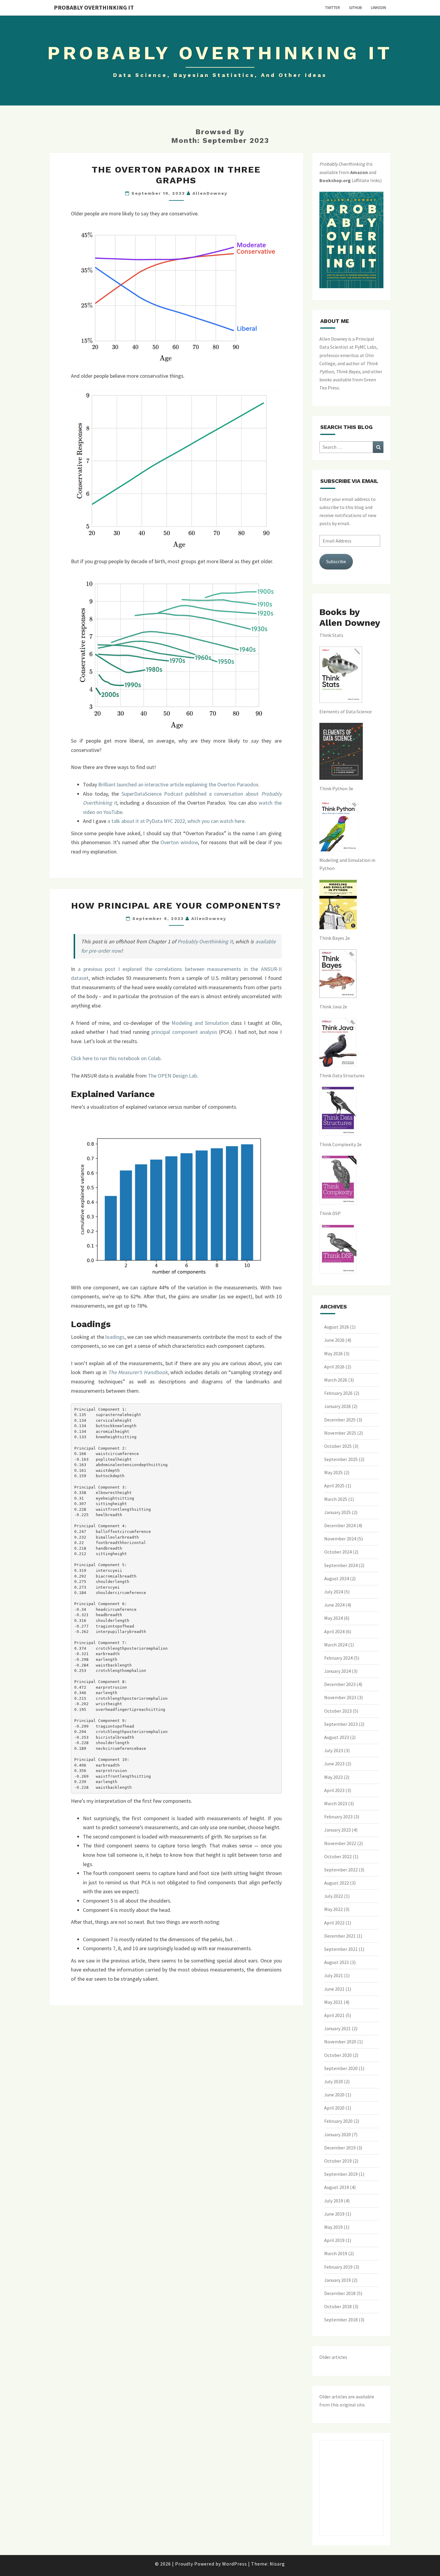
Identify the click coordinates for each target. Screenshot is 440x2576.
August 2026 (337, 1327)
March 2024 (336, 1645)
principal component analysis (184, 1032)
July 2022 (334, 1896)
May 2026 (333, 1353)
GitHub (355, 7)
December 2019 (340, 2148)
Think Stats (331, 635)
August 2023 (337, 1737)
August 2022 (337, 1883)
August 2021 (337, 1962)
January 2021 (337, 2028)
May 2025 (333, 1472)
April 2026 (334, 1367)
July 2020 (334, 2081)
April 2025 (334, 1486)
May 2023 (333, 1777)
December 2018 (340, 2293)
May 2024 (333, 1618)
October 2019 (338, 2161)
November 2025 (340, 1433)
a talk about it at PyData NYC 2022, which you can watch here (176, 821)
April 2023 (334, 1790)
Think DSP (330, 1213)
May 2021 (333, 2002)
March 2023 (336, 1803)
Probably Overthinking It (94, 7)
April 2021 (334, 2015)
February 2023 (338, 1817)
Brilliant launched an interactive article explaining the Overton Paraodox (178, 784)
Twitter (333, 7)
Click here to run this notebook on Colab (116, 1058)
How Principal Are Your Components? (176, 905)
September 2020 (341, 2068)
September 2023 (341, 1724)
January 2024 (337, 1671)
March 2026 (336, 1380)
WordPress (235, 2564)
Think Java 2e (333, 1007)
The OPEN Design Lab (172, 1076)
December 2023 (340, 1684)
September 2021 (341, 1949)
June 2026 (334, 1340)
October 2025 (338, 1446)
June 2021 (334, 1989)
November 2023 (340, 1697)
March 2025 (336, 1499)
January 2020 (337, 2134)
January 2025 (337, 1512)
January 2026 (337, 1406)
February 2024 (338, 1658)
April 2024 (334, 1631)
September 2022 (341, 1870)
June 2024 (334, 1605)
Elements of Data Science (346, 711)
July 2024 (334, 1592)
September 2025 (341, 1459)
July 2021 (334, 1975)
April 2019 (334, 2240)
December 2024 (340, 1525)
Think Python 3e (336, 788)
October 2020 (338, 2055)
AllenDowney (210, 193)
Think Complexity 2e (340, 1144)
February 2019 (338, 2267)
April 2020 (334, 2108)
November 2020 (340, 2042)
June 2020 (334, 2095)
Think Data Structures (342, 1075)
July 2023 (334, 1750)
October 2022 (338, 1856)
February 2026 (338, 1393)
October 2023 (338, 1711)
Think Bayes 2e (335, 938)
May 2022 (333, 1909)
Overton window (179, 842)
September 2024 (341, 1565)
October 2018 (338, 2306)
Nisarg (277, 2564)
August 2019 (337, 2187)
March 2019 (336, 2253)
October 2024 (338, 1552)
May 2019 (333, 2227)
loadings (115, 1337)
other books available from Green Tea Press (351, 380)
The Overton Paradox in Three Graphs (176, 175)
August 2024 (337, 1578)
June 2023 (334, 1764)
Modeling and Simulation (200, 1023)
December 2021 (340, 1936)
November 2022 (340, 1843)
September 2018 (341, 2320)
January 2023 (337, 1830)
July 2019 (334, 2201)
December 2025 (340, 1420)
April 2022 (334, 1923)
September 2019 (341, 2174)
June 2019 (334, 2214)
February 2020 (338, 2121)
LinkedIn (378, 7)
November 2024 (340, 1539)
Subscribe (336, 561)
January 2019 (337, 2280)
